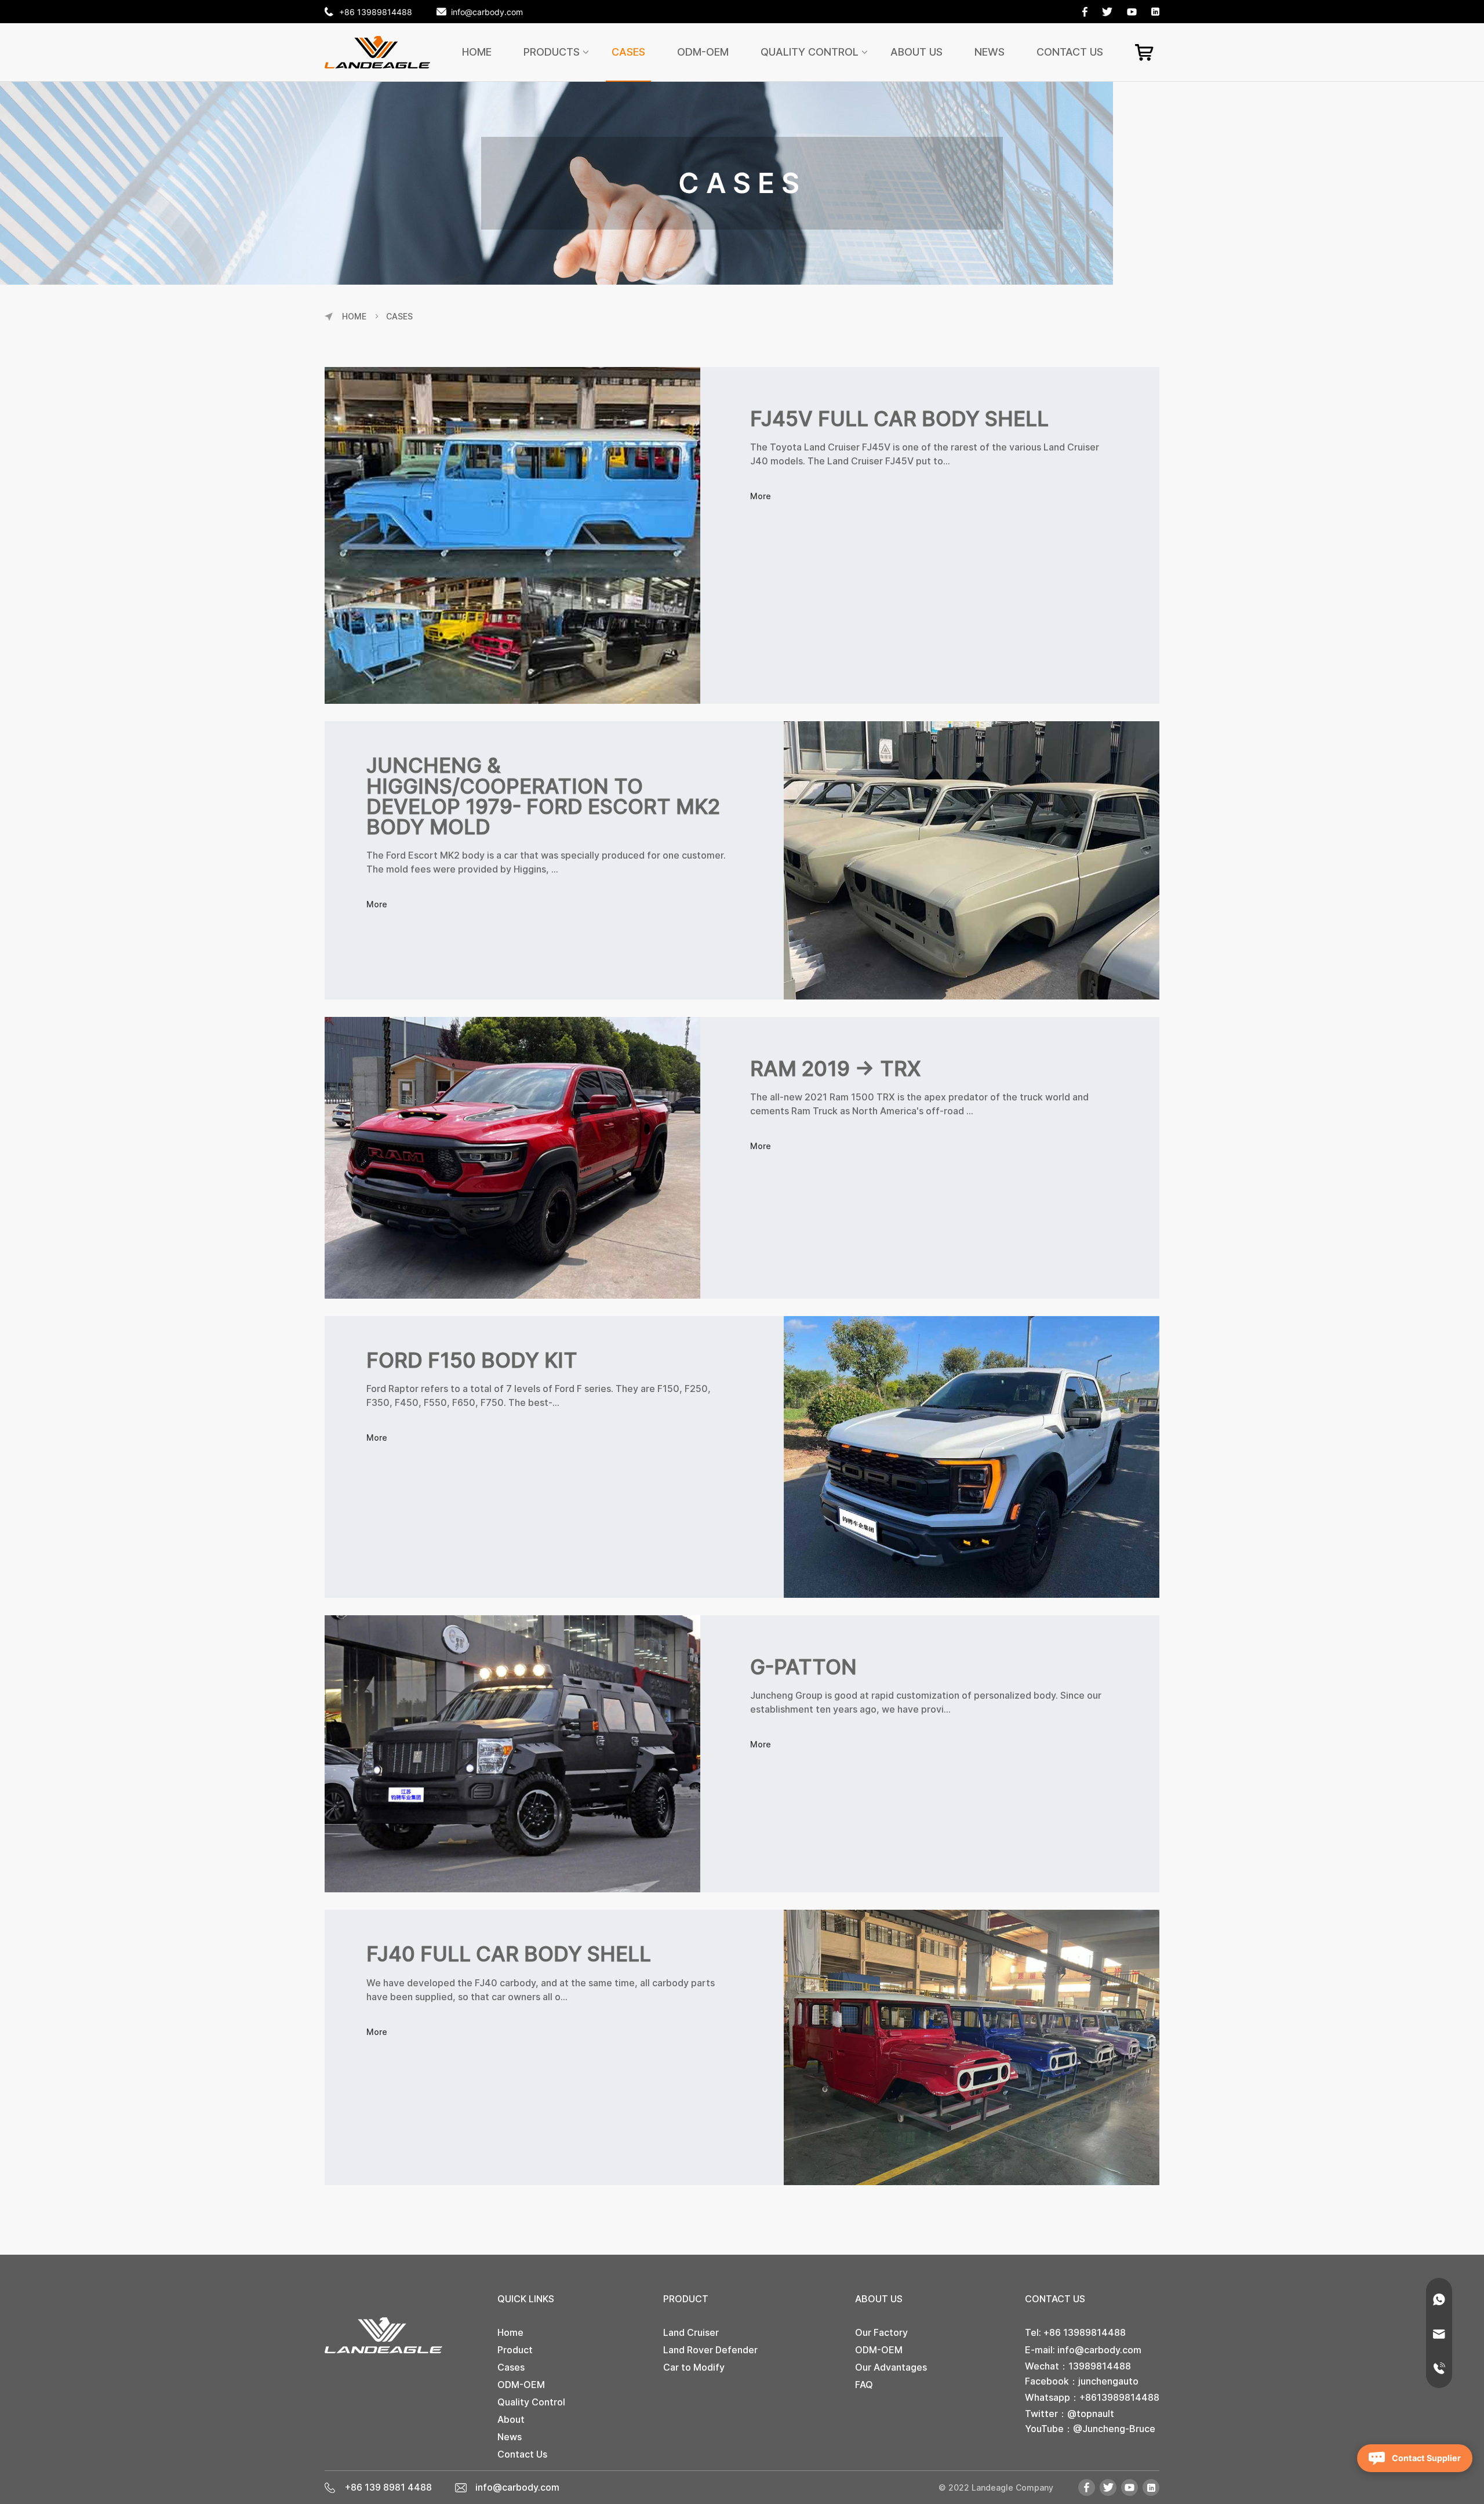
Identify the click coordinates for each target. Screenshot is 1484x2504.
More (761, 496)
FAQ (864, 2385)
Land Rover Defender (710, 2350)
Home (477, 52)
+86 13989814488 (376, 12)
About (511, 2419)
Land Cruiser (691, 2332)
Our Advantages (891, 2367)
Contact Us (1070, 52)
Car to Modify (694, 2367)
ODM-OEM (703, 52)
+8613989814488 (1119, 2397)
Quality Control (810, 52)
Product (515, 2350)
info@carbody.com (487, 12)
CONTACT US (1055, 2299)
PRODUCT (686, 2299)
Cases (628, 52)
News (990, 52)
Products (552, 52)
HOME (354, 317)
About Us (916, 52)
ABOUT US (879, 2299)
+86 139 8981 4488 (388, 2487)
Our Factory (881, 2332)
